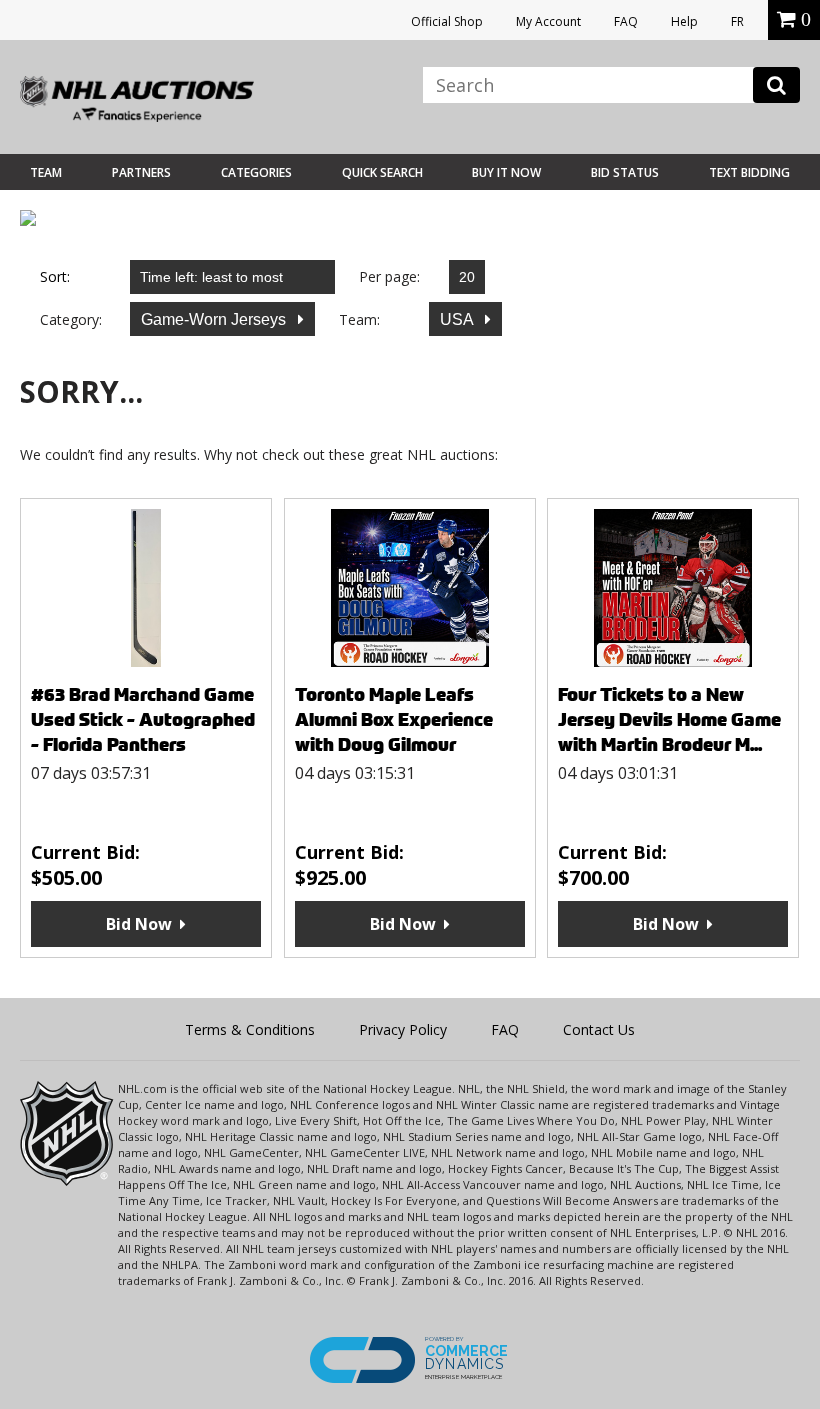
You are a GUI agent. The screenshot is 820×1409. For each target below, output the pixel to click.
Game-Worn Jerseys (215, 319)
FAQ (626, 21)
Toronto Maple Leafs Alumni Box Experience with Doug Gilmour (394, 719)
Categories (256, 172)
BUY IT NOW (506, 172)
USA (458, 319)
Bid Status (625, 172)
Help (684, 21)
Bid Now (139, 924)
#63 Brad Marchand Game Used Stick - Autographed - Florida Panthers (143, 719)
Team (46, 172)
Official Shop (447, 21)
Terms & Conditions (250, 1029)
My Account (548, 21)
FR (737, 21)
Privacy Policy (403, 1029)
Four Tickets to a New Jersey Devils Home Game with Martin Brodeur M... (669, 719)
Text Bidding (749, 172)
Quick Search (382, 172)
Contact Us (599, 1029)
